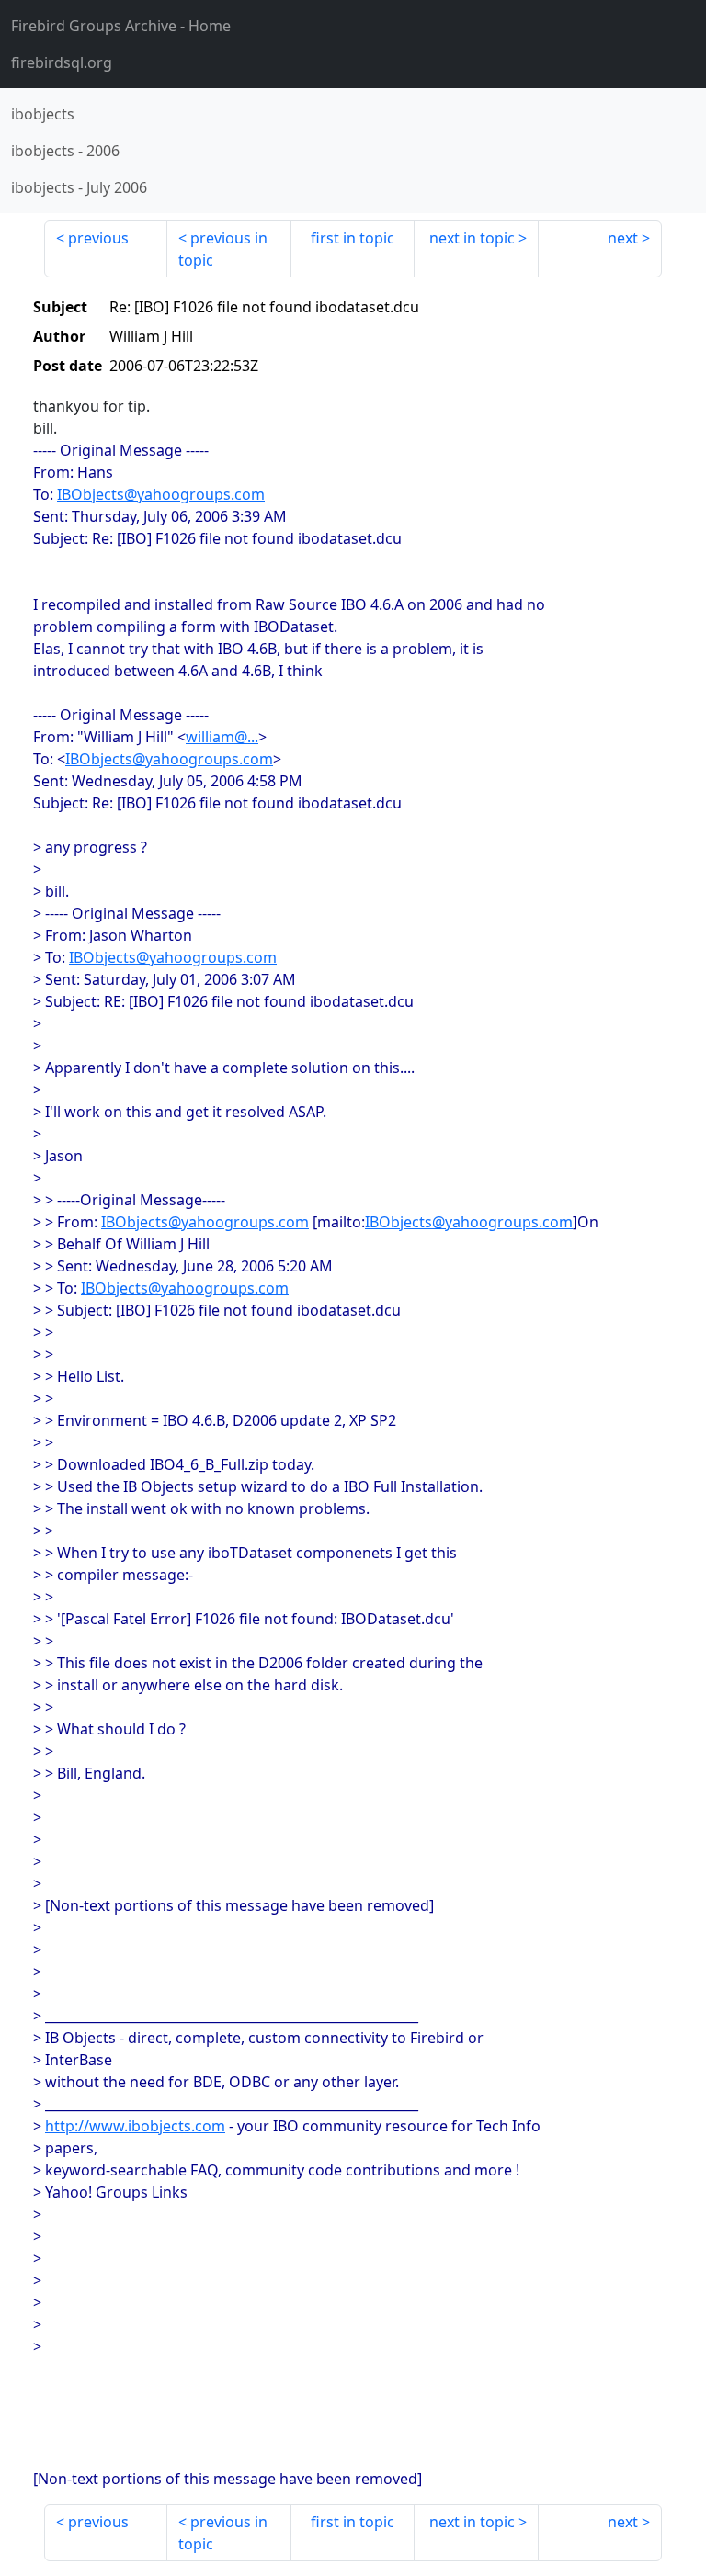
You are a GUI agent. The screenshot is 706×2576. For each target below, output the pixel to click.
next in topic (472, 238)
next (623, 238)
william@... (222, 737)
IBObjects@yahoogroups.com (161, 494)
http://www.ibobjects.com (135, 2126)
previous (98, 238)
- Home (121, 26)
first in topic (353, 238)
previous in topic (223, 249)
